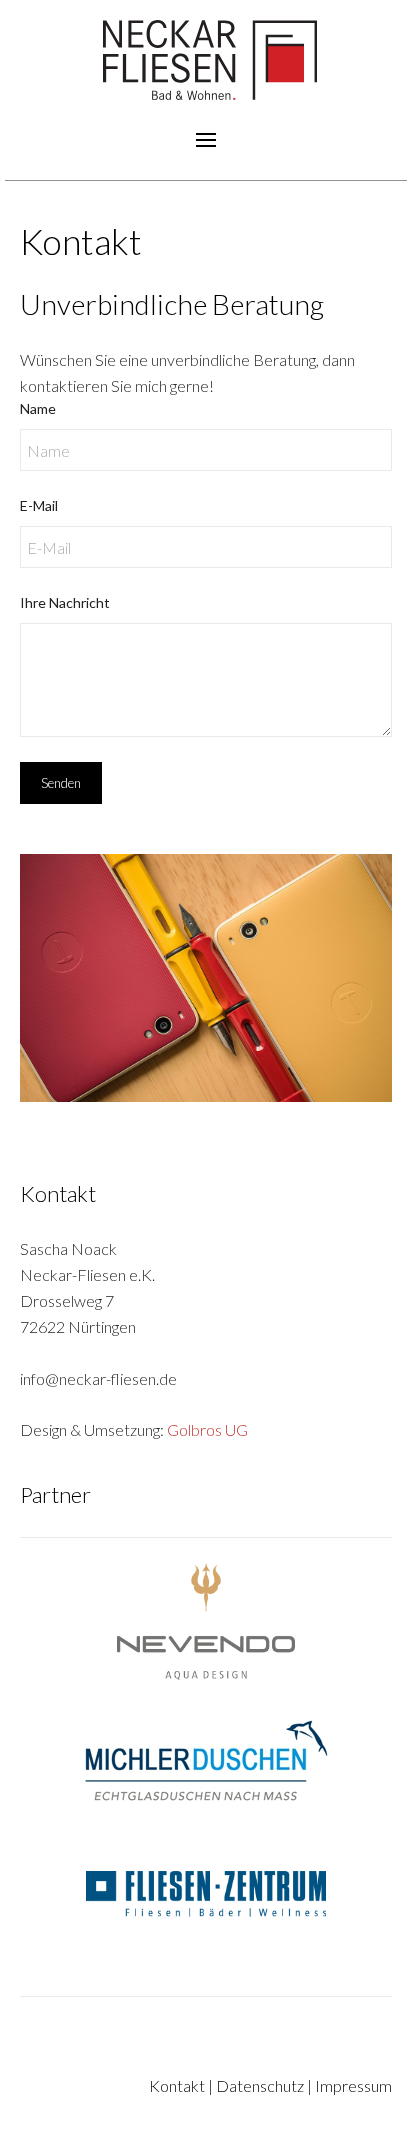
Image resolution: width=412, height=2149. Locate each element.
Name (38, 408)
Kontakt (177, 2085)
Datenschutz (260, 2085)
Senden (61, 783)
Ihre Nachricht (65, 602)
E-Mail (39, 505)
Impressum (353, 2085)
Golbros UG (207, 1429)
